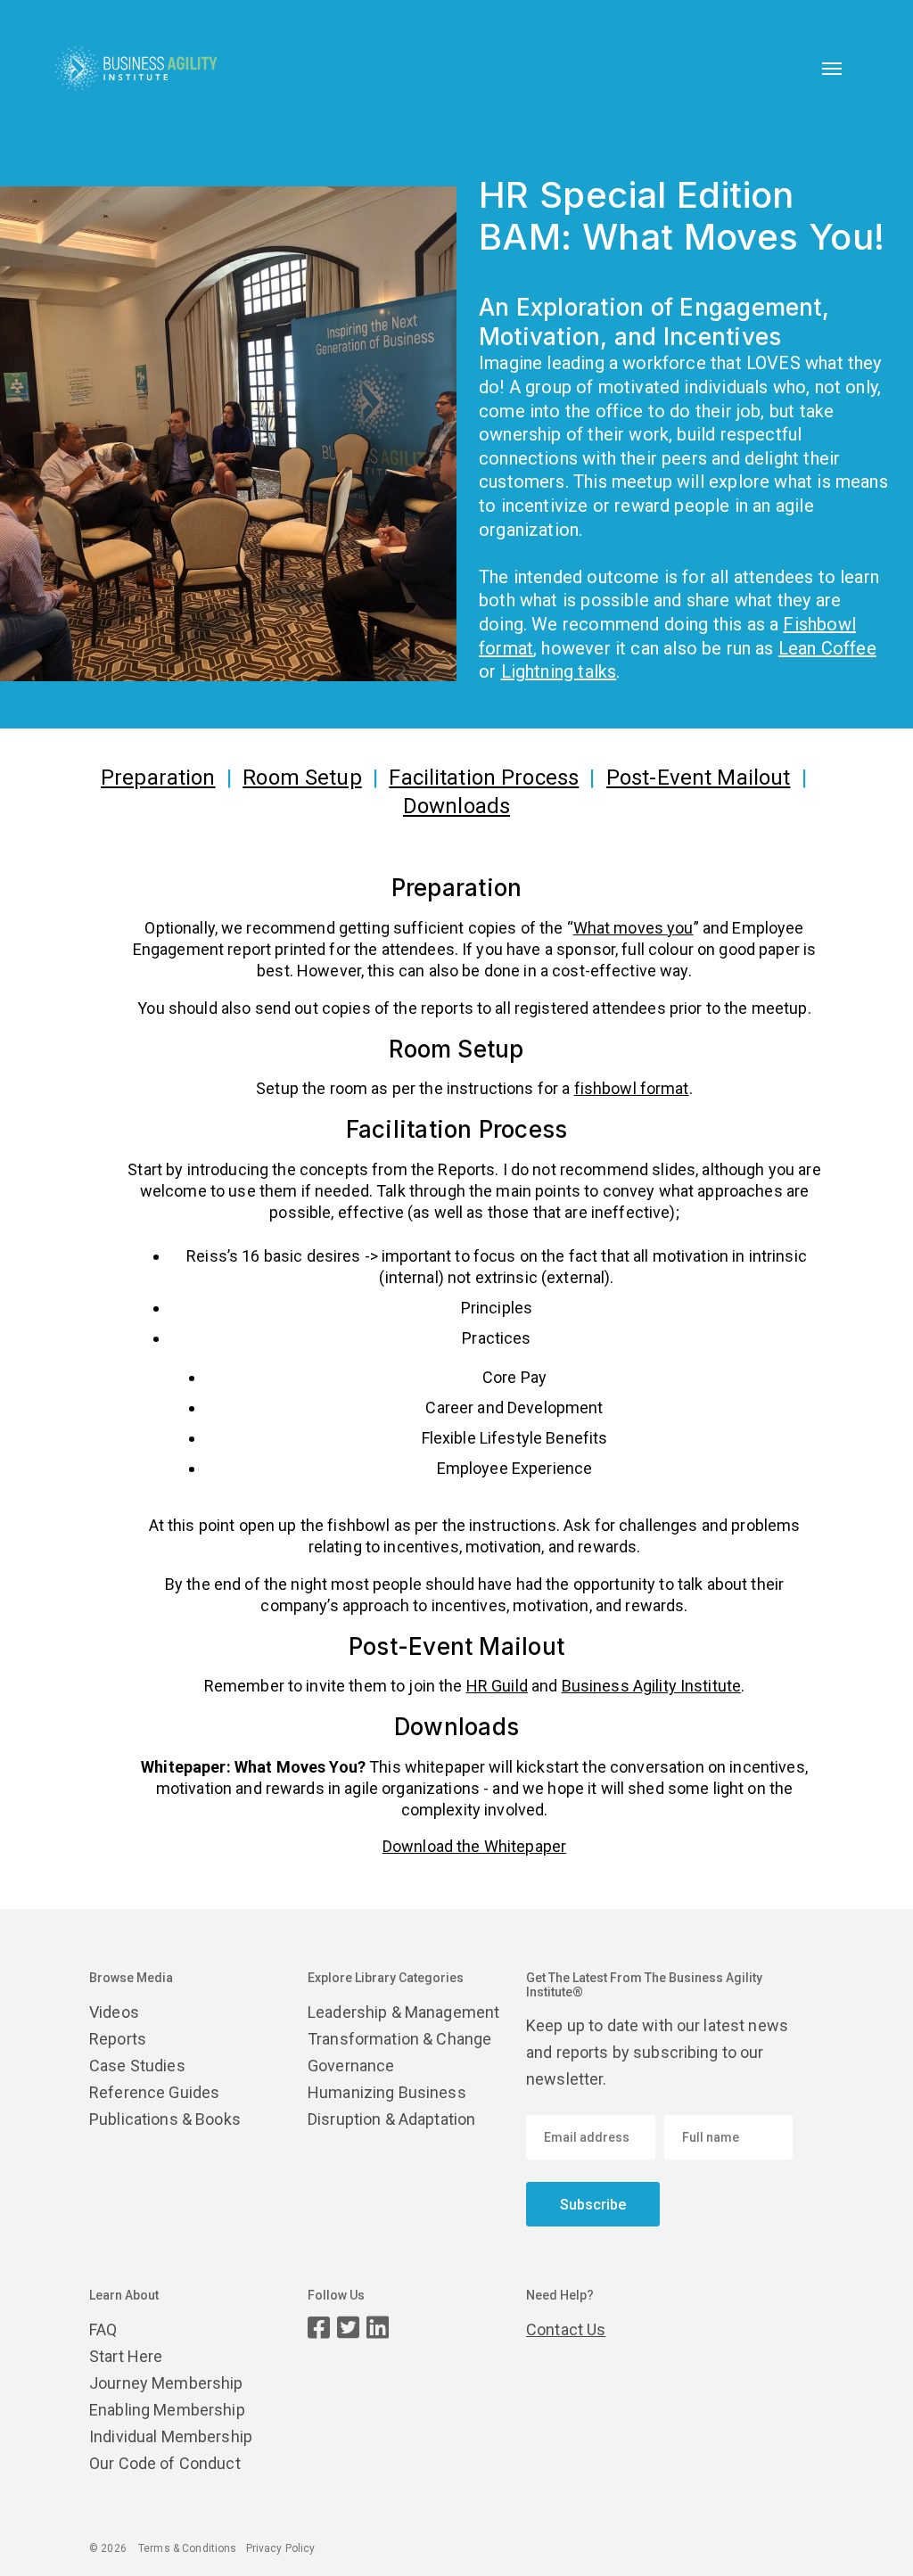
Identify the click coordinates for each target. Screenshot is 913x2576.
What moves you (633, 928)
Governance (351, 2066)
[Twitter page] (348, 2328)
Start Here (126, 2356)
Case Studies (137, 2066)
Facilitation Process (484, 778)
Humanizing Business (387, 2092)
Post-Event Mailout (699, 778)
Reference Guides (154, 2092)
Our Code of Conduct (165, 2463)
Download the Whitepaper (474, 1846)
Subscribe (593, 2205)
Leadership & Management (403, 2012)
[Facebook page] (319, 2328)
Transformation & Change (399, 2039)
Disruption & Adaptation (391, 2119)
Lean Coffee (827, 648)
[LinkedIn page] (378, 2328)
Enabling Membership (167, 2410)
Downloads (456, 806)
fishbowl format (632, 1088)
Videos (114, 2012)
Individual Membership (171, 2436)
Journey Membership (166, 2383)
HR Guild (497, 1686)
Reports (118, 2039)
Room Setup (302, 778)
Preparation (158, 778)
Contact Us (566, 2329)
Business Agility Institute (652, 1686)
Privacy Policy (281, 2548)
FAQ (103, 2329)
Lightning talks (559, 671)
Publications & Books (165, 2119)
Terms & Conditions (188, 2548)
